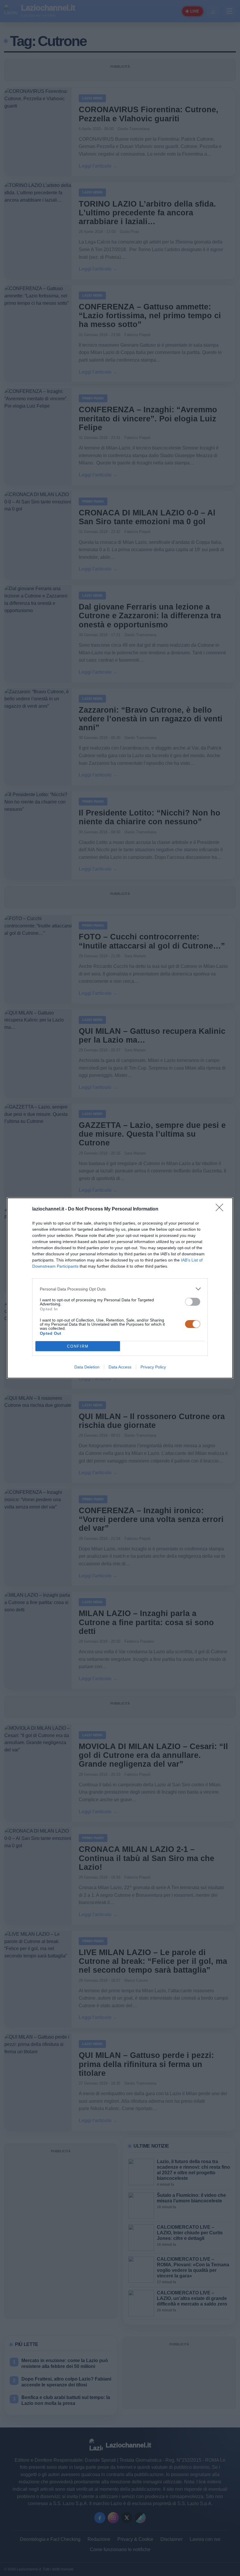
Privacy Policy (153, 1367)
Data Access (120, 1367)
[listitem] (120, 1289)
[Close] (221, 1209)
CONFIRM (78, 1346)
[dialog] (120, 1288)
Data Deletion (87, 1367)
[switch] (193, 1302)
